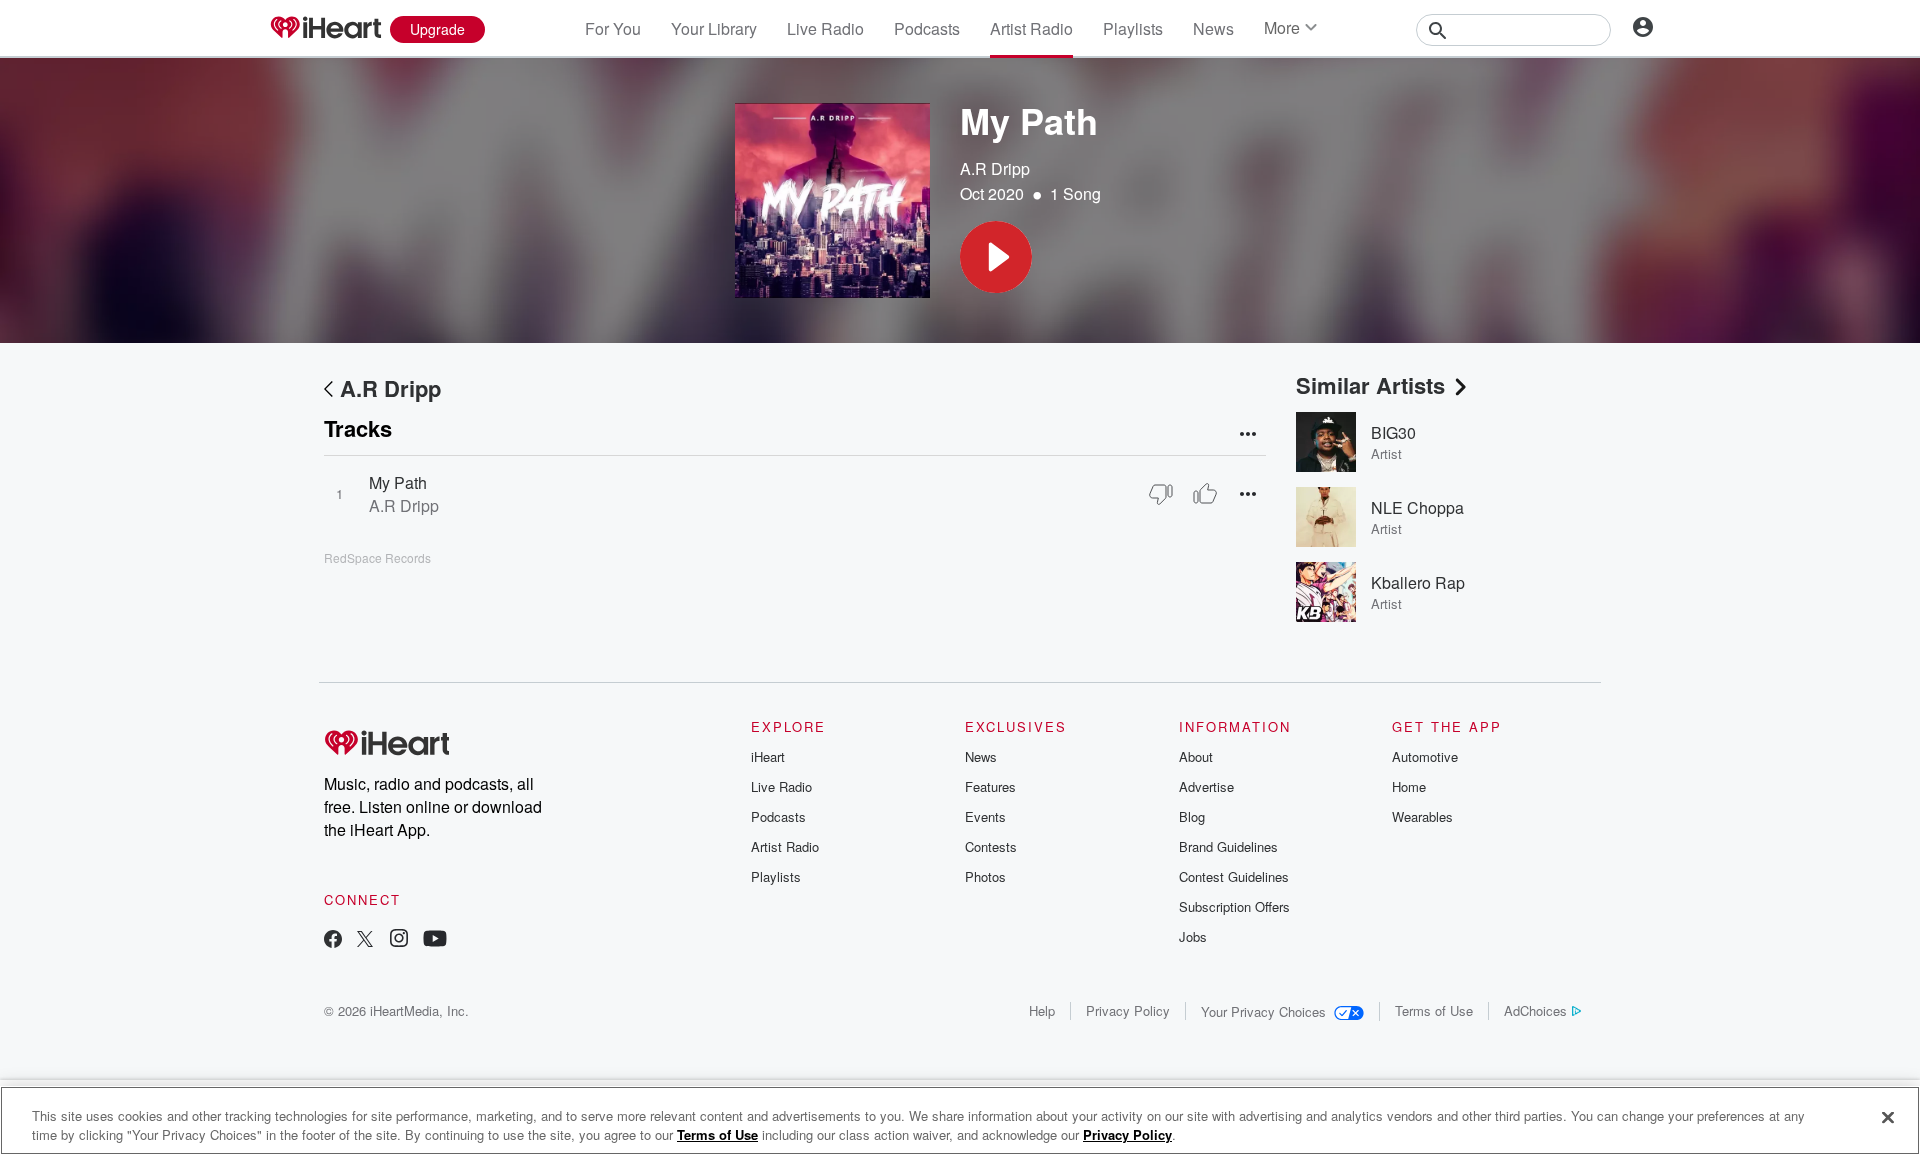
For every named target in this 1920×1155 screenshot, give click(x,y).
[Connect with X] (365, 940)
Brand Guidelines (1228, 846)
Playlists (1133, 28)
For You (613, 28)
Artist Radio (1031, 28)
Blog (1192, 816)
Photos (985, 876)
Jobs (1193, 936)
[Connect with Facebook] (333, 940)
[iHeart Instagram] (399, 940)
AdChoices (1535, 1010)
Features (990, 786)
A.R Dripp (995, 168)
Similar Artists (1370, 385)
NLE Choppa (1417, 507)
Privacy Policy (1128, 1010)
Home (1409, 786)
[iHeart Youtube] (435, 940)
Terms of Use (1434, 1010)
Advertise (1206, 786)
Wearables (1422, 816)
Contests (991, 846)
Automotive (1425, 756)
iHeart (768, 756)
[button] (996, 257)
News (1213, 28)
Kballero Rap (1418, 582)
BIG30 (1393, 432)
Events (985, 816)
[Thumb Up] (1205, 494)
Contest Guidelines (1234, 876)
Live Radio (825, 28)
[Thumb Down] (1161, 494)
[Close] (1888, 1118)
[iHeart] (325, 29)
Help (1042, 1010)
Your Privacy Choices (1263, 1011)
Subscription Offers (1234, 906)
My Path (398, 482)
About (1196, 756)
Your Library (714, 28)
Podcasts (927, 28)
